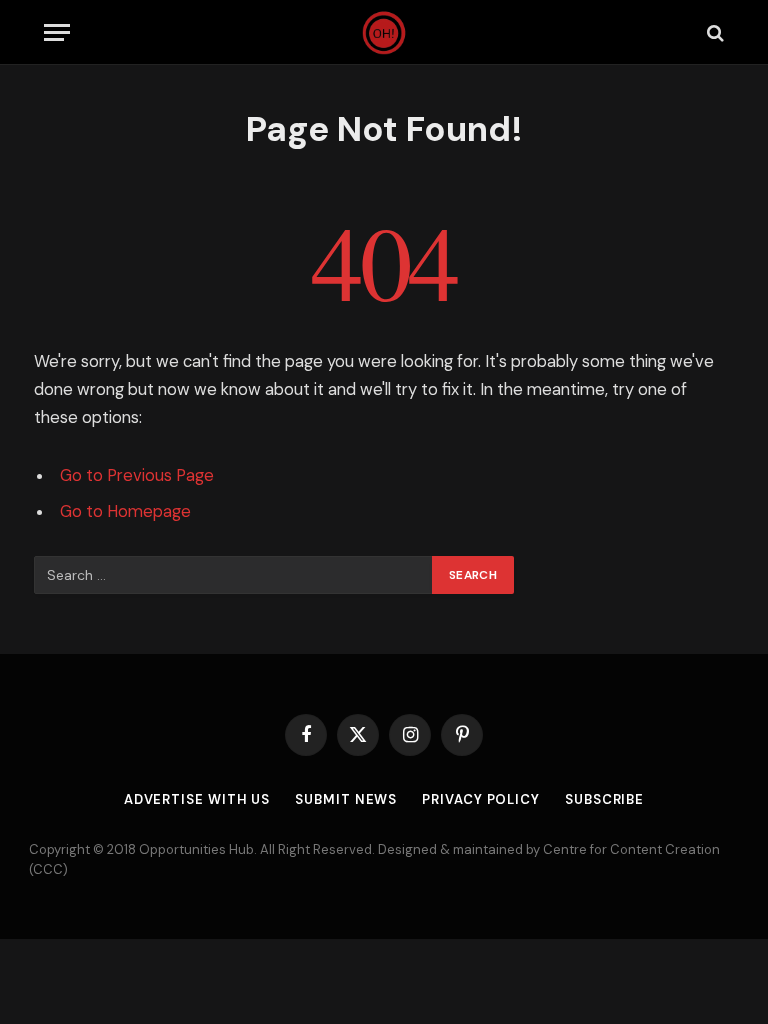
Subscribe (604, 799)
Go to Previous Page (137, 475)
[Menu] (57, 32)
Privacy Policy (481, 799)
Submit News (346, 799)
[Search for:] (234, 575)
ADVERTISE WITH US (197, 799)
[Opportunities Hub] (384, 32)
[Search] (713, 32)
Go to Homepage (125, 511)
